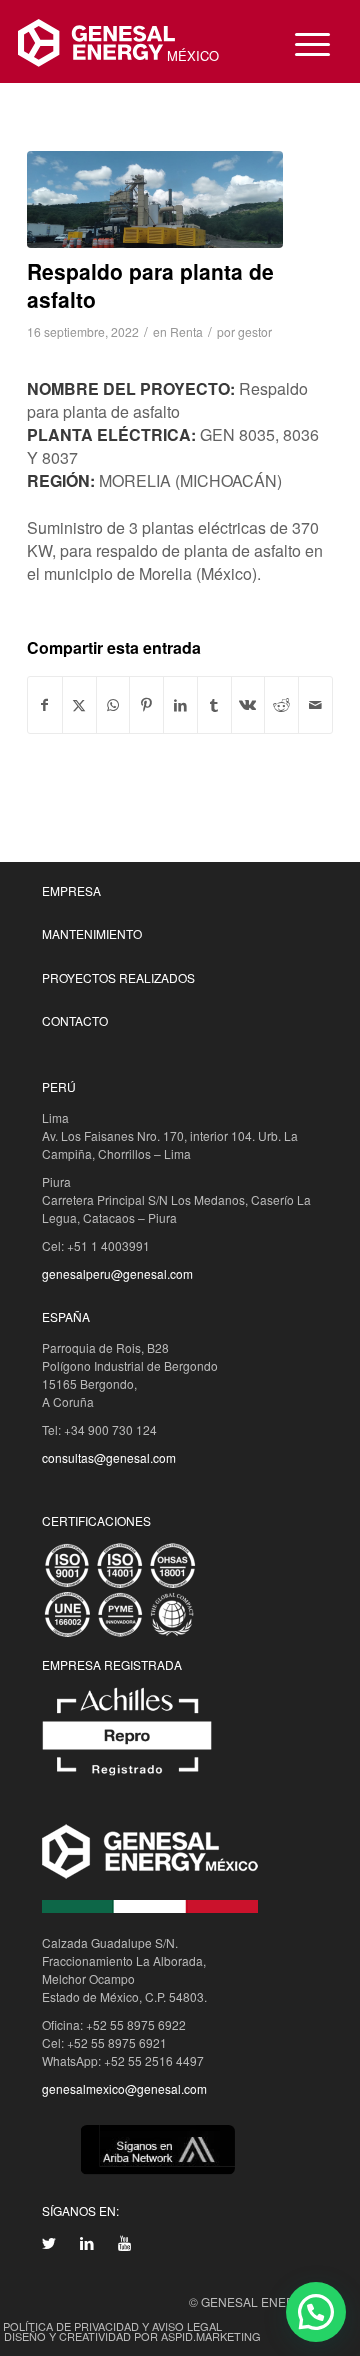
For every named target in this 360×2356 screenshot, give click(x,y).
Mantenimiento (92, 933)
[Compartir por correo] (315, 705)
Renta (186, 331)
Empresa (71, 890)
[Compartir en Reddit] (281, 705)
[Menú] (302, 43)
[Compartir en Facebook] (45, 705)
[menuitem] (302, 43)
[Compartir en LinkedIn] (180, 705)
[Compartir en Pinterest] (146, 705)
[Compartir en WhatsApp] (113, 705)
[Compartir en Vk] (248, 705)
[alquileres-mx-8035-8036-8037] (155, 199)
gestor (255, 331)
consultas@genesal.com (109, 1457)
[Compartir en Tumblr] (214, 705)
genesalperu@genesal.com (117, 1273)
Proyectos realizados (118, 977)
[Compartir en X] (79, 705)
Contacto (75, 1020)
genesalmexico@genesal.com (124, 2088)
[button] (316, 2312)
